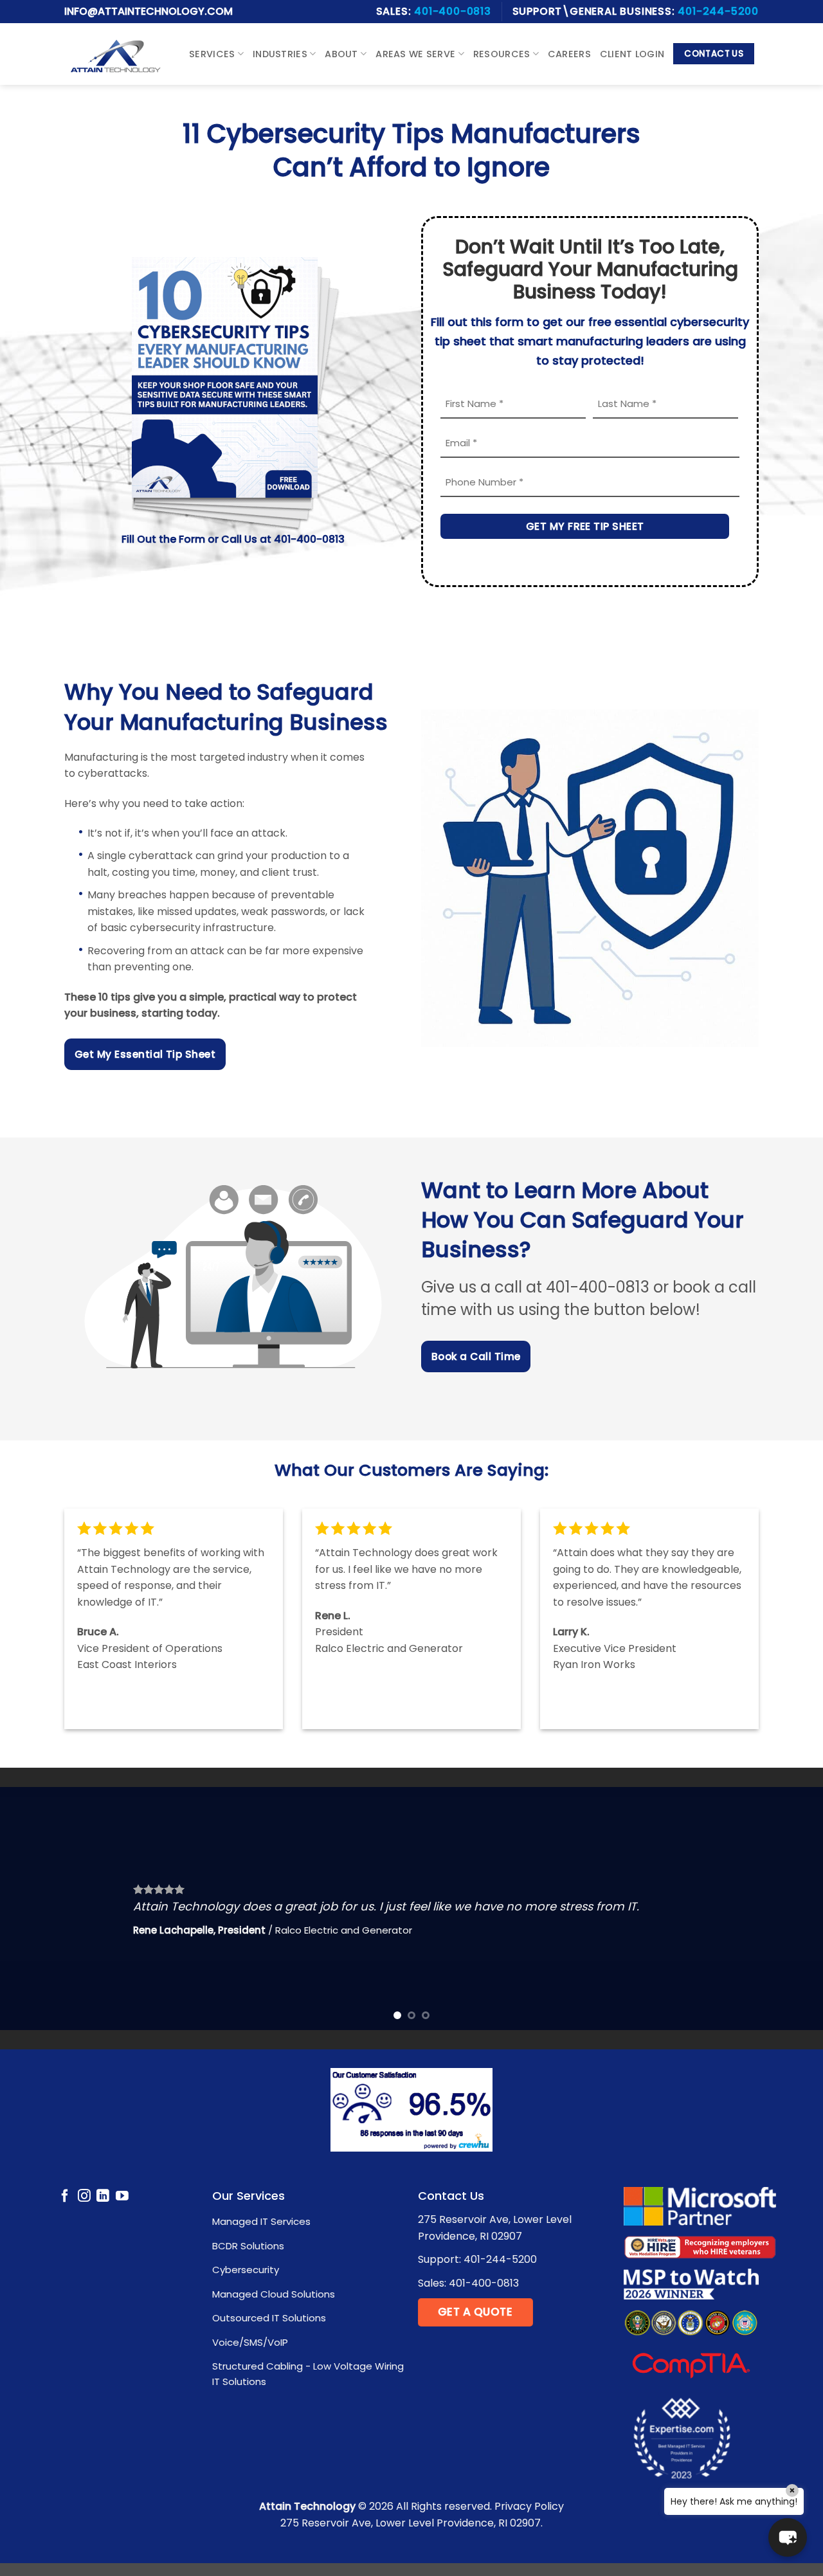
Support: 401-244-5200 (477, 2259)
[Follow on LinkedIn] (103, 2197)
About (341, 54)
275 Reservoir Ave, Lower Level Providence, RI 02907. (411, 2523)
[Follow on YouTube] (122, 2197)
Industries (280, 54)
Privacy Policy (529, 2506)
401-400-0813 (453, 11)
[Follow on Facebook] (65, 2197)
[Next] (790, 1909)
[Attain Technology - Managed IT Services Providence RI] (115, 54)
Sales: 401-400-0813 (468, 2283)
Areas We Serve (415, 54)
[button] (788, 2537)
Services (212, 54)
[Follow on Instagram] (84, 2197)
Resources (502, 54)
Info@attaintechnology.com (149, 11)
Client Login (632, 54)
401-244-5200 (718, 11)
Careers (569, 54)
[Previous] (33, 1909)
